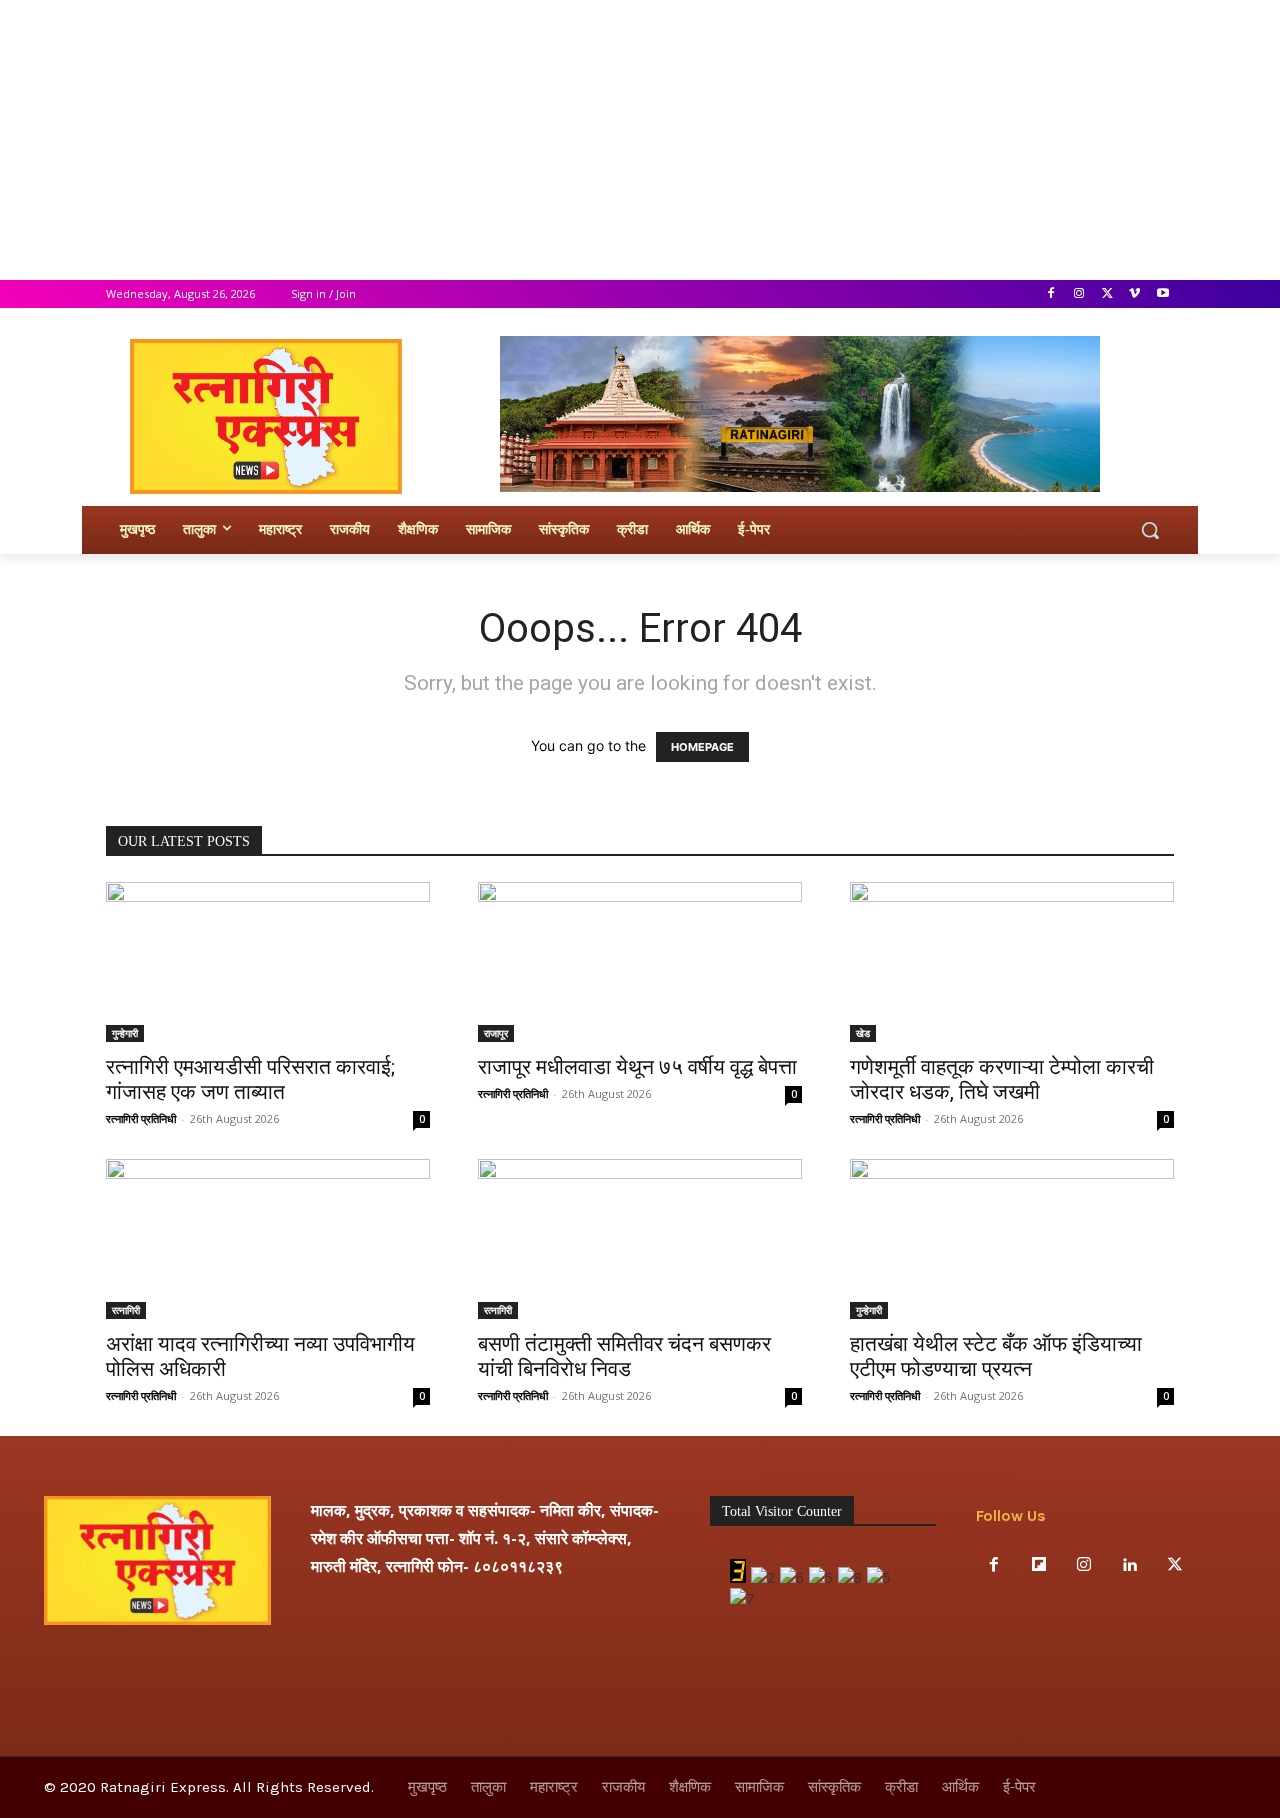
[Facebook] (1051, 294)
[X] (1107, 294)
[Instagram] (1079, 294)
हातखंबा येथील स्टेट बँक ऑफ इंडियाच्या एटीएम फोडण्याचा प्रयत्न (996, 1356)
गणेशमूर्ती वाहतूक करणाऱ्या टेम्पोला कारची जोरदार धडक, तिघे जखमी (1002, 1079)
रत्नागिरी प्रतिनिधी (141, 1118)
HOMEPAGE (702, 747)
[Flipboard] (1038, 1565)
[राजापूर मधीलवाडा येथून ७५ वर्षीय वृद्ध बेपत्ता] (640, 962)
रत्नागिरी (126, 1310)
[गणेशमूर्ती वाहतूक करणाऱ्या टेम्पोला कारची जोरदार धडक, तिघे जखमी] (1012, 962)
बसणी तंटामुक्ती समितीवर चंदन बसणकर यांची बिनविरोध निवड (624, 1356)
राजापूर (496, 1033)
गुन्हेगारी (125, 1033)
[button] (1150, 530)
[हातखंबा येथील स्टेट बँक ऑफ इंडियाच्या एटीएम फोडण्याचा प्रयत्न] (1012, 1239)
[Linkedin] (1129, 1565)
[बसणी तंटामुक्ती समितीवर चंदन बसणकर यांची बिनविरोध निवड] (640, 1239)
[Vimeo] (1134, 294)
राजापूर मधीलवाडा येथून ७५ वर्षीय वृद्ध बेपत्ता (637, 1067)
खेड (863, 1033)
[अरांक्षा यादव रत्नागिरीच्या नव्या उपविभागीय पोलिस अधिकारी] (268, 1239)
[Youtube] (1162, 294)
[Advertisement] (600, 140)
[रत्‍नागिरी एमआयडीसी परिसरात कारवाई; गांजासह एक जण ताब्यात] (268, 962)
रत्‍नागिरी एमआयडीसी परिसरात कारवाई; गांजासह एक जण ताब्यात (250, 1079)
